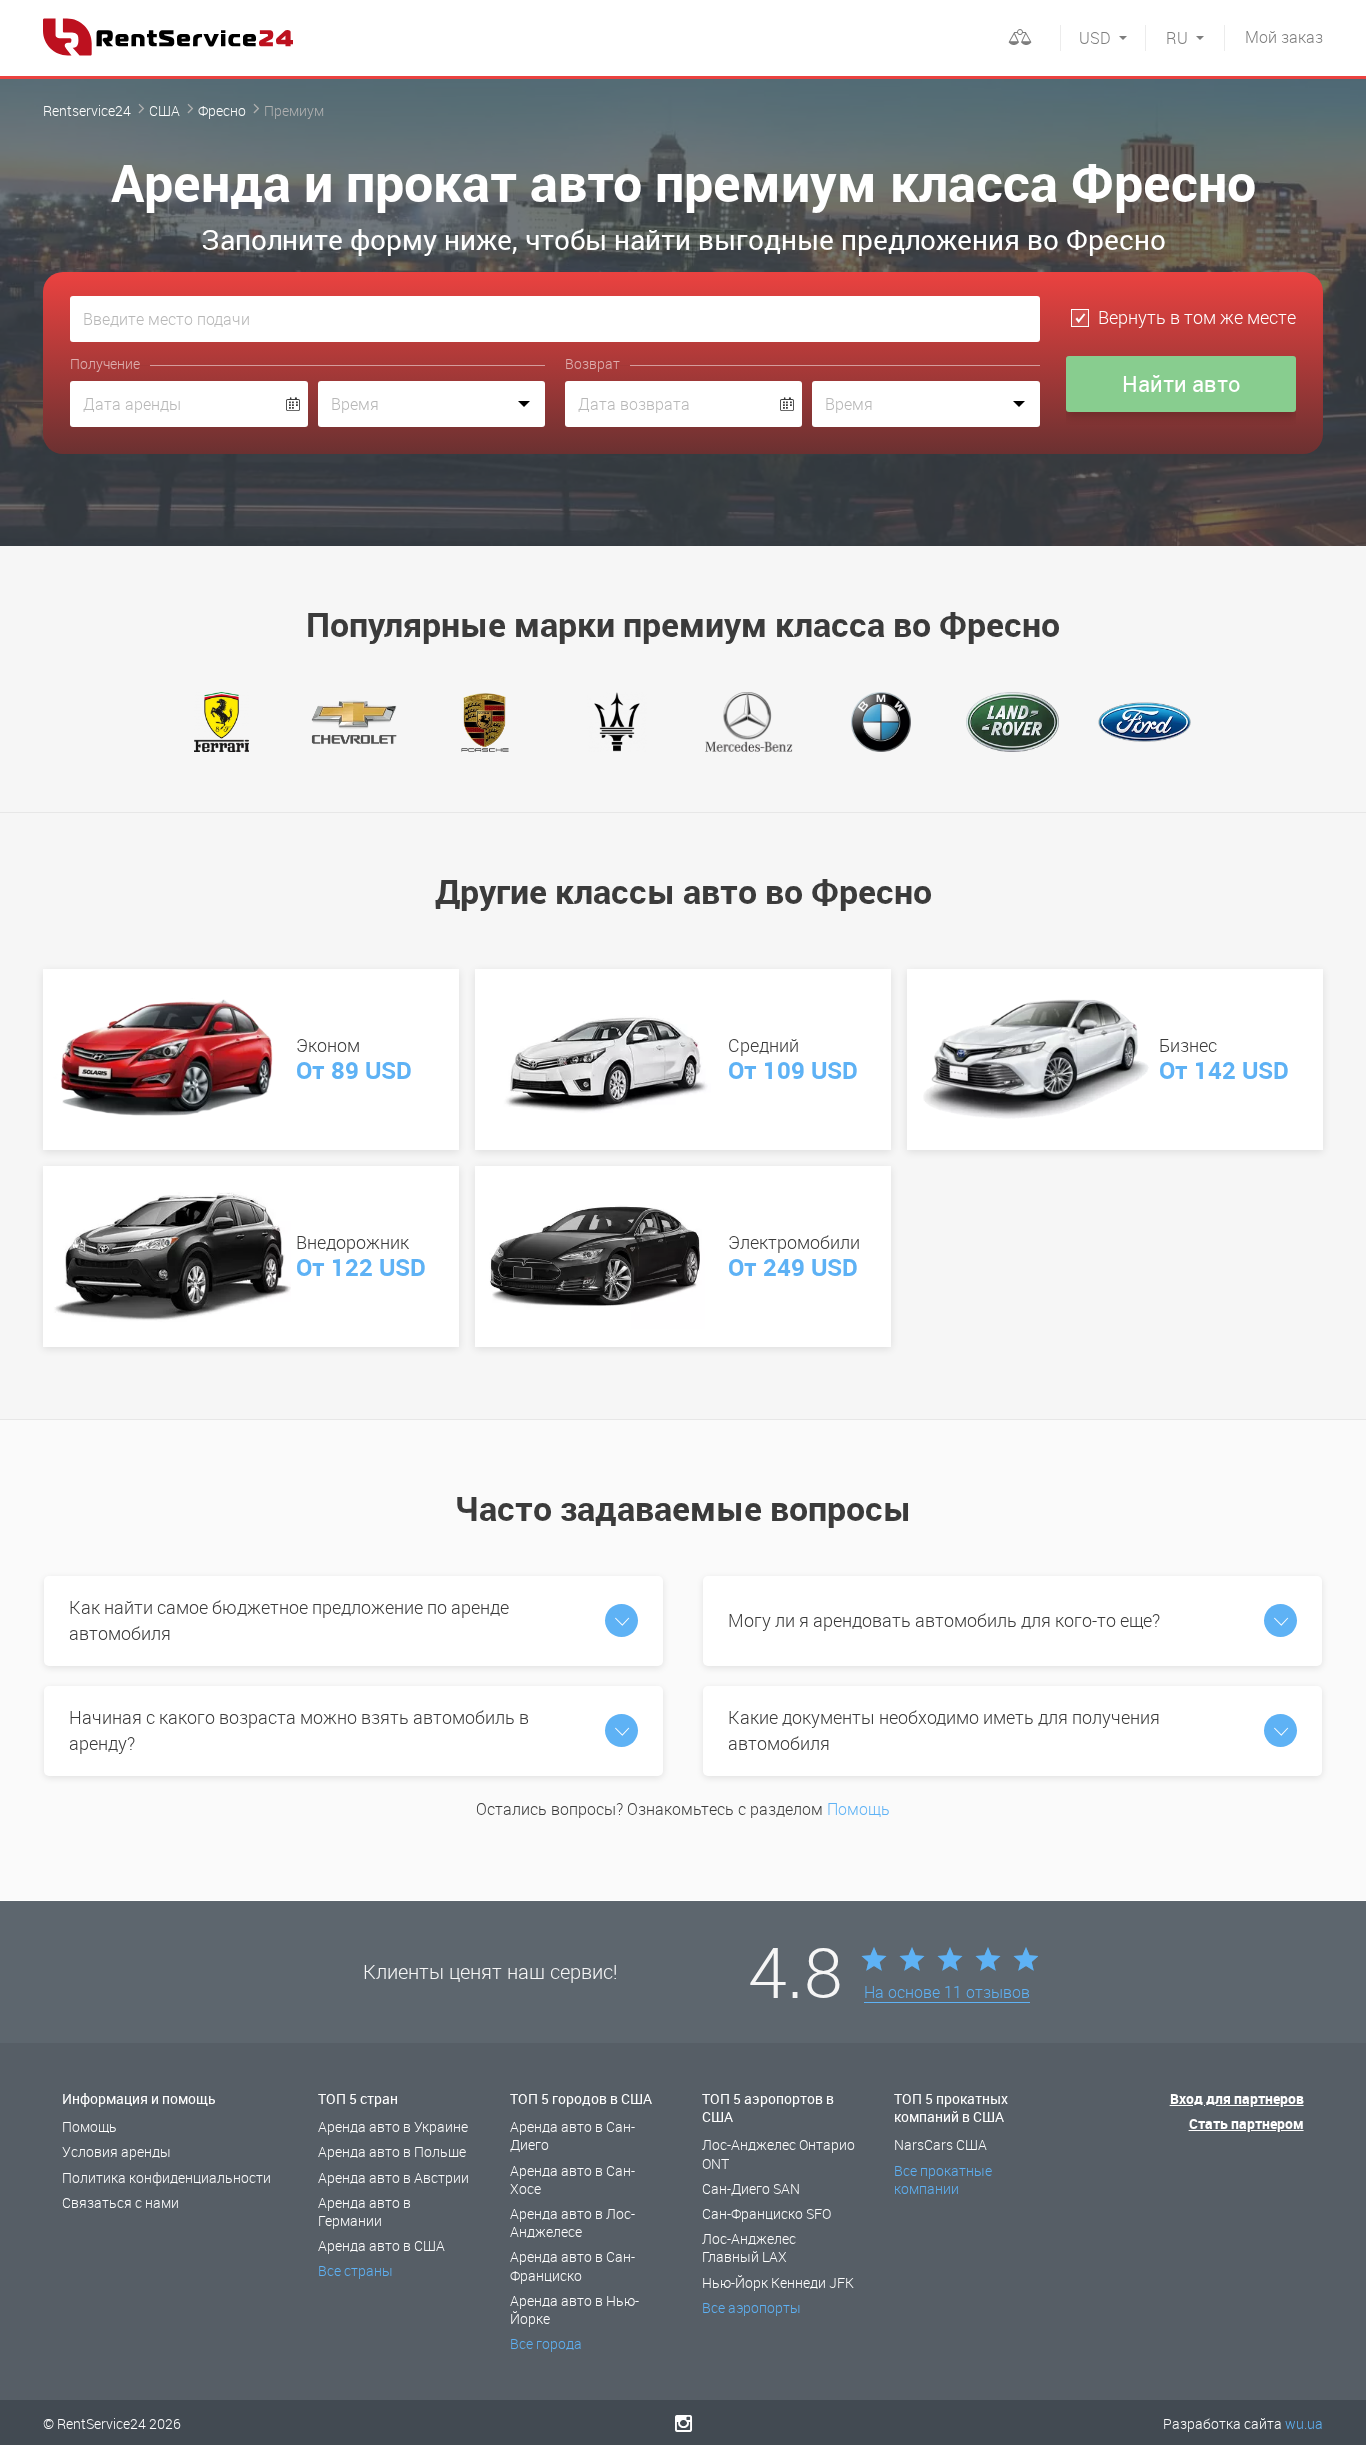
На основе (947, 1993)
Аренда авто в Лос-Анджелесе (572, 2222)
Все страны (355, 2270)
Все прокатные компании (943, 2179)
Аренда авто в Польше (392, 2151)
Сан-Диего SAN (751, 2188)
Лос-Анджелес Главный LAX (749, 2247)
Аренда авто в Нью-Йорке (574, 2309)
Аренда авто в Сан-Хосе (572, 2179)
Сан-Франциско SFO (766, 2213)
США (164, 110)
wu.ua (1304, 2423)
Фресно (222, 110)
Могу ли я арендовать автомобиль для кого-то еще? (944, 1620)
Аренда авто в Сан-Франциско (572, 2265)
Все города (546, 2343)
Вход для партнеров (1237, 2098)
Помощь (858, 1809)
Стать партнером (1246, 2123)
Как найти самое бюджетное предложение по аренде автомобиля (289, 1620)
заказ (1284, 37)
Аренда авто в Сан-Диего (572, 2135)
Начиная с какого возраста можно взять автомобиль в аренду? (299, 1730)
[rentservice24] (168, 37)
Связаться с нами (120, 2202)
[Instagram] (683, 2423)
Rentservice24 (87, 110)
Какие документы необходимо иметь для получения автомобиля (944, 1730)
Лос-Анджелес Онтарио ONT (778, 2153)
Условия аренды (116, 2151)
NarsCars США (940, 2144)
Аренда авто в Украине (393, 2126)
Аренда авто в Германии (364, 2211)
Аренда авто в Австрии (393, 2177)
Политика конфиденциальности (166, 2177)
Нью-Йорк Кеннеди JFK (778, 2282)
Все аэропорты (751, 2307)
